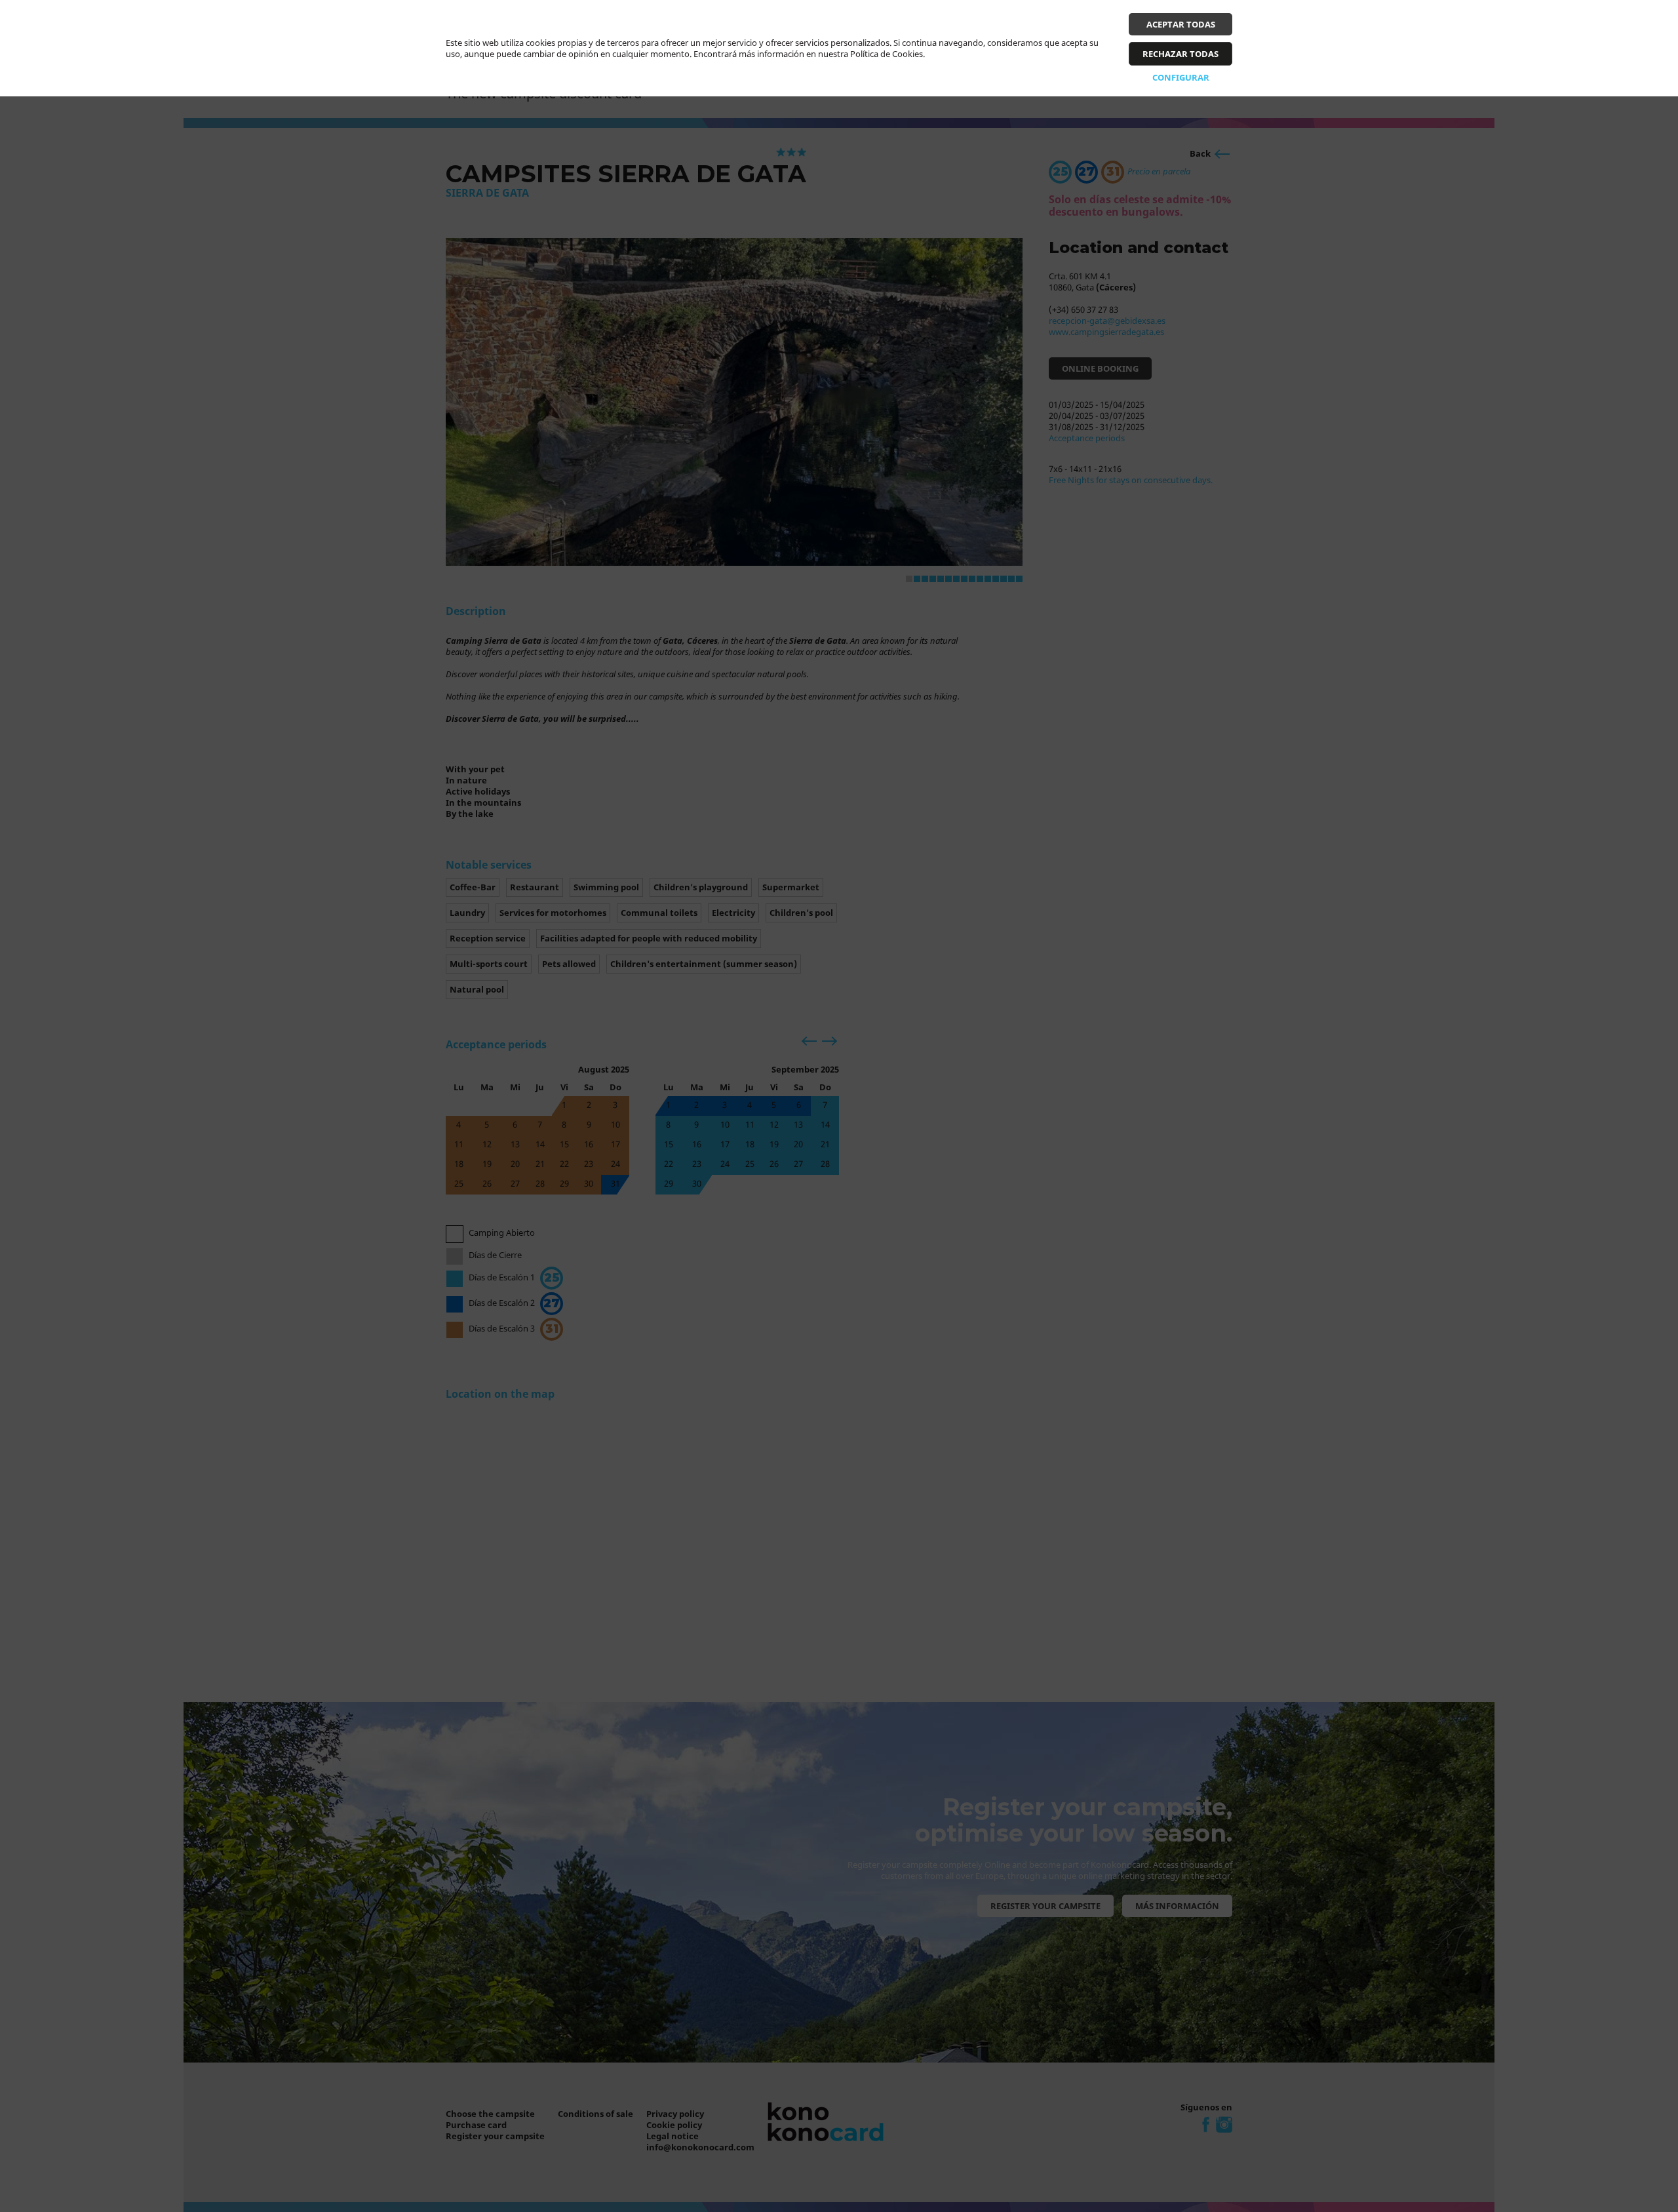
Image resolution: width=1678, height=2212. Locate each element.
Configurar (1181, 77)
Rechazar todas (1180, 54)
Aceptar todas (1181, 24)
